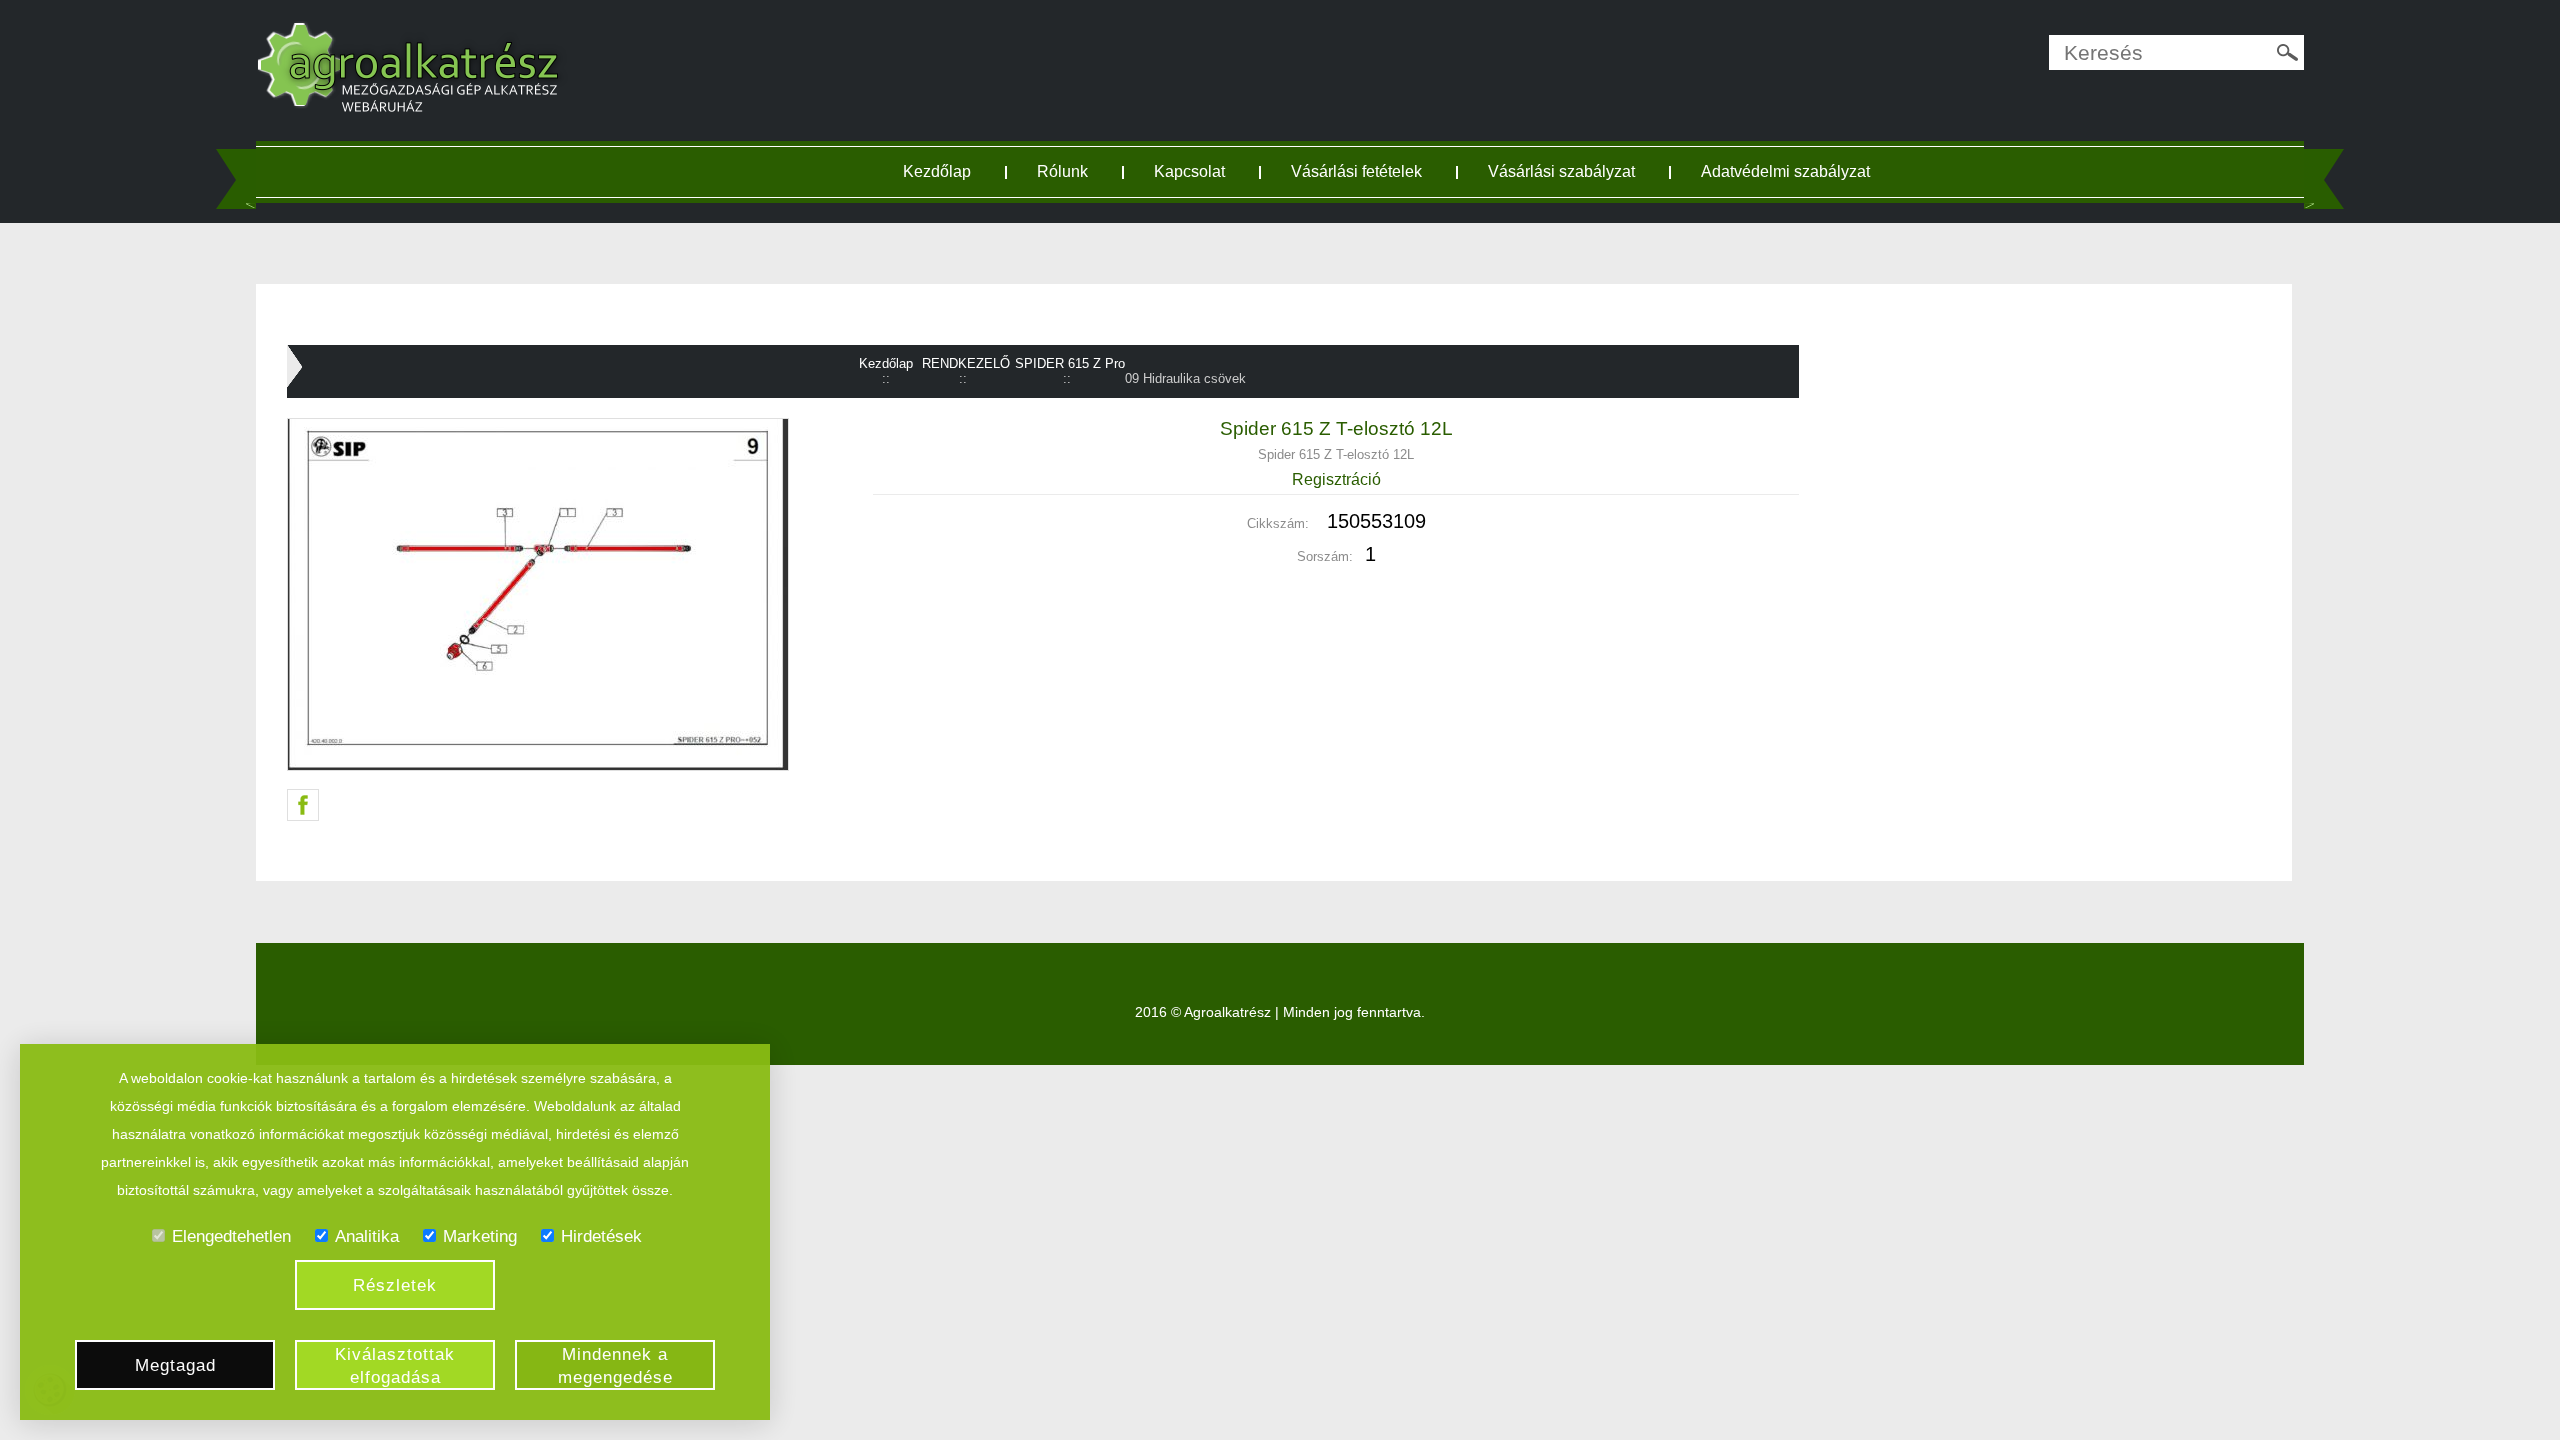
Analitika (367, 1236)
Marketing (480, 1236)
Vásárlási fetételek (1356, 171)
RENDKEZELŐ (966, 363)
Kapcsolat (1189, 171)
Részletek (395, 1285)
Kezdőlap (937, 171)
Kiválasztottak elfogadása (395, 1366)
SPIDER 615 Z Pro (1070, 363)
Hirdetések (601, 1236)
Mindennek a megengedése (615, 1366)
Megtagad (175, 1365)
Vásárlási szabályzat (1561, 171)
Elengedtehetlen (231, 1236)
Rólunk (1062, 171)
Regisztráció (1336, 479)
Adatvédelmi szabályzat (1785, 171)
